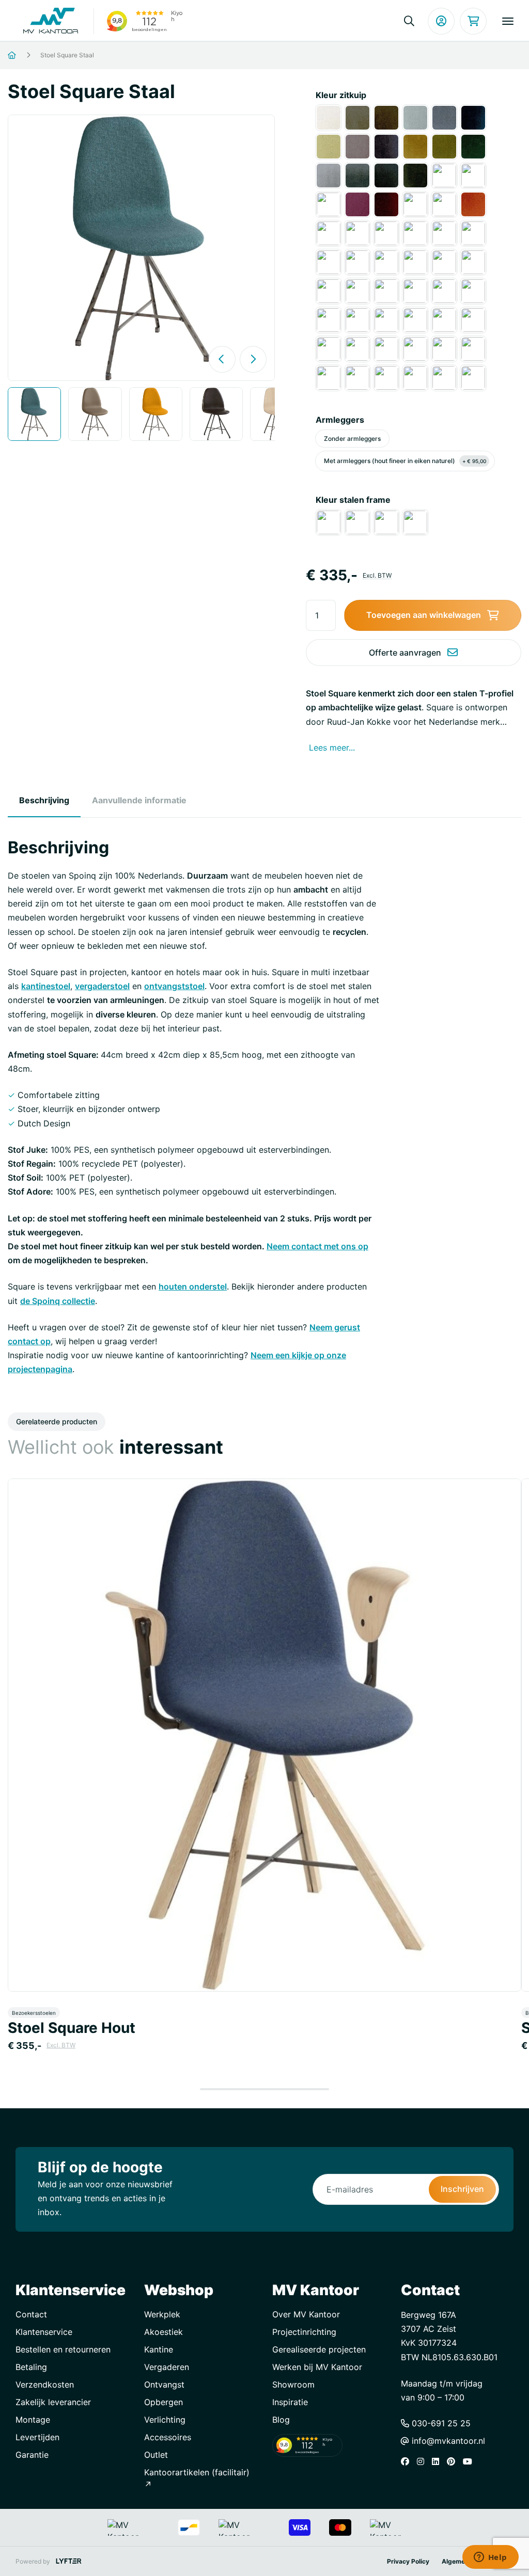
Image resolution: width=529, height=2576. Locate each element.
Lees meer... (332, 748)
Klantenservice (44, 2332)
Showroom (293, 2384)
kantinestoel (46, 986)
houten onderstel (193, 1286)
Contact (31, 2314)
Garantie (32, 2455)
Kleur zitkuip (341, 95)
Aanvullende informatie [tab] (139, 800)
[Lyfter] (69, 2561)
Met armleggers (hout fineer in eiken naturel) (405, 461)
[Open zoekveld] (409, 21)
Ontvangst (164, 2384)
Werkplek (162, 2314)
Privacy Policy (408, 2561)
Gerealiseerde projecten (319, 2349)
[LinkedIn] (438, 2461)
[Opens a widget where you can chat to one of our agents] (490, 2558)
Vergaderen (167, 2367)
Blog (281, 2420)
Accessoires (168, 2437)
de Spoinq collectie (58, 1301)
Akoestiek (164, 2332)
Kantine (159, 2349)
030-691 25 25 (440, 2423)
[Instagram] (423, 2461)
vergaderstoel (102, 986)
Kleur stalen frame (353, 500)
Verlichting (165, 2420)
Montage (33, 2420)
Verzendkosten (45, 2384)
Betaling (31, 2367)
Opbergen (164, 2402)
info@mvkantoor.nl (447, 2441)
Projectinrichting (304, 2332)
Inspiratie (290, 2402)
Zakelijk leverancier (53, 2402)
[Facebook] (408, 2461)
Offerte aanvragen (405, 653)
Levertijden (37, 2437)
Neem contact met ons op (317, 1246)
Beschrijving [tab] (44, 800)
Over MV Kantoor (306, 2314)
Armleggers (340, 420)
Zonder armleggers (352, 439)
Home (25, 55)
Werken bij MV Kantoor (317, 2367)
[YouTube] (470, 2461)
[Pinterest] (454, 2461)
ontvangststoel (174, 986)
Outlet (156, 2455)
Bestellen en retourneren (63, 2349)
